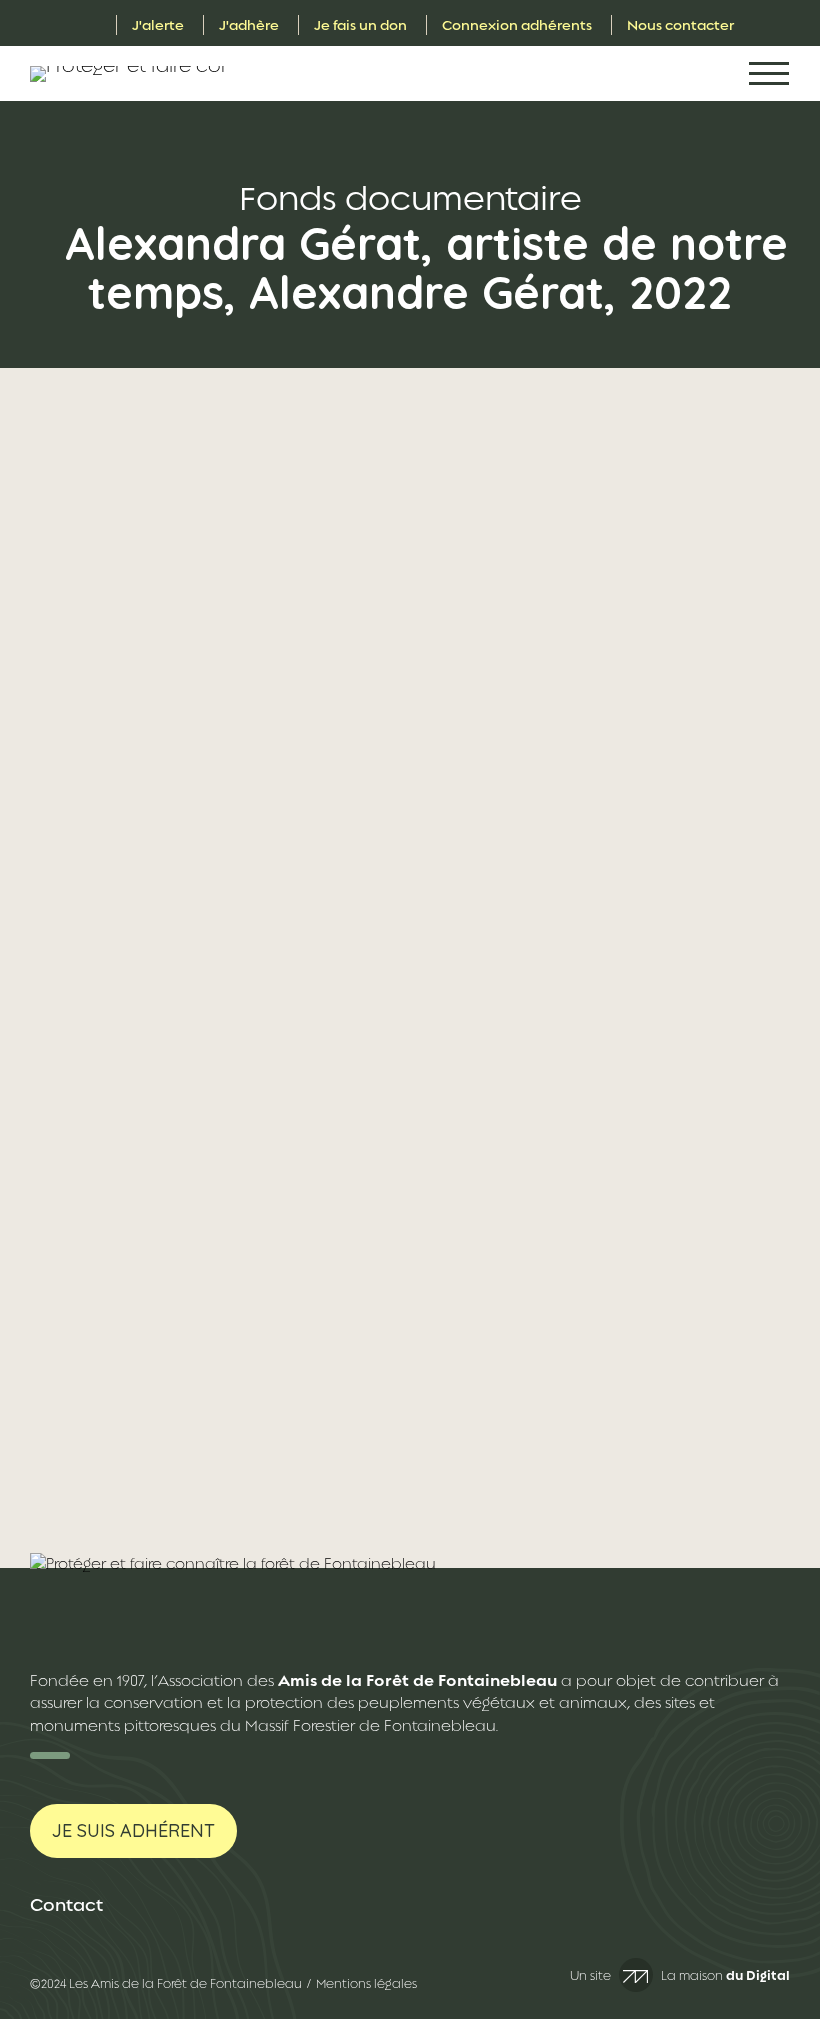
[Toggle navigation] (769, 73)
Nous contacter (680, 25)
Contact (66, 1905)
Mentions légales (366, 1984)
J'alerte (158, 25)
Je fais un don (360, 25)
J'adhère (249, 25)
